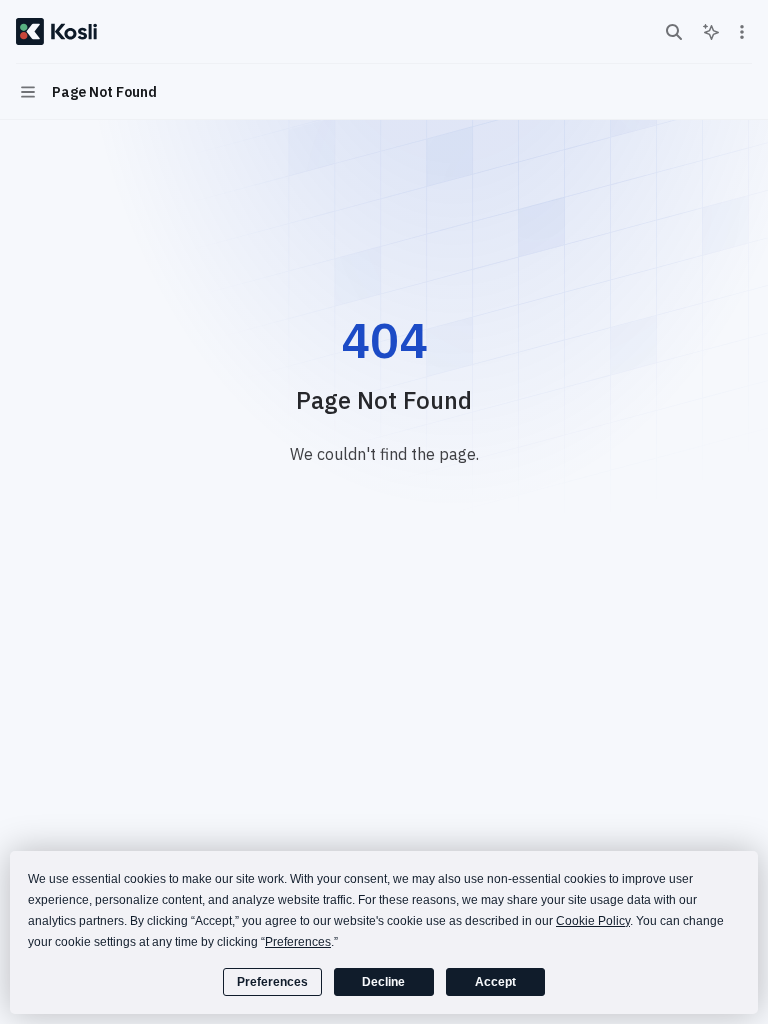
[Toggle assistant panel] (711, 32)
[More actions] (742, 32)
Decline (383, 982)
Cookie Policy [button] (593, 921)
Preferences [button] (298, 942)
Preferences (272, 982)
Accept (495, 982)
